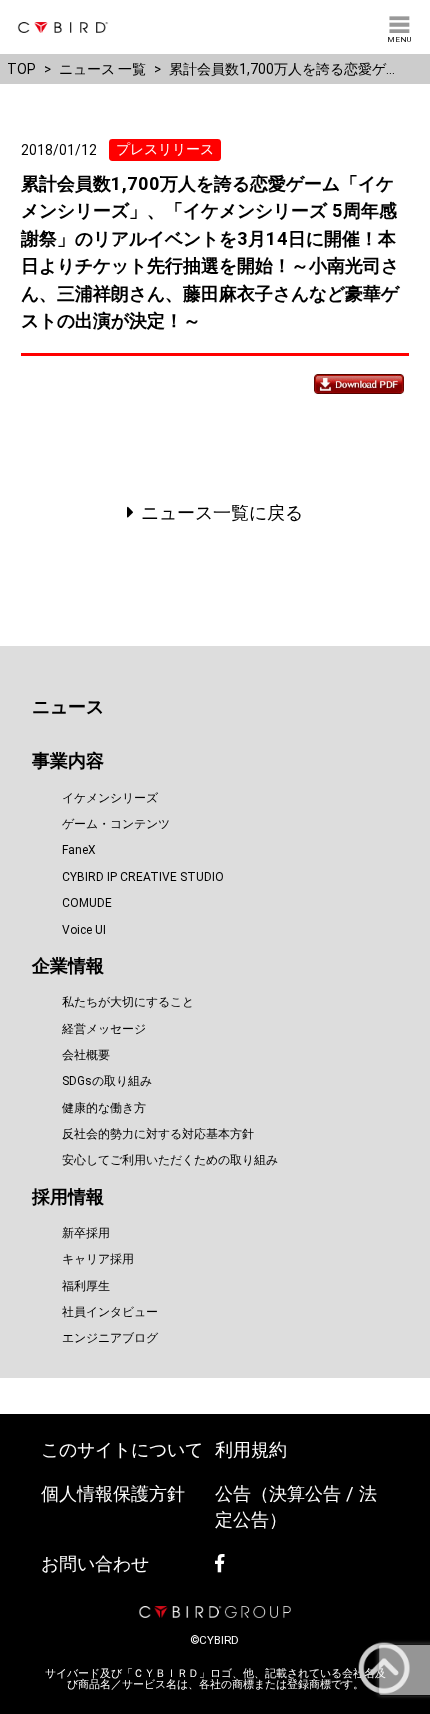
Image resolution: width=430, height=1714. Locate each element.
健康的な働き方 (104, 1108)
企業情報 (68, 965)
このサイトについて (122, 1449)
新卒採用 (86, 1233)
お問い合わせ (95, 1563)
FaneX (79, 850)
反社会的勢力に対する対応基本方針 (158, 1134)
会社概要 (86, 1055)
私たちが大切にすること (128, 1002)
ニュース (68, 706)
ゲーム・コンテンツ (116, 824)
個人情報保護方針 (113, 1493)
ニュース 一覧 (102, 69)
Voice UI (84, 930)
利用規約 (251, 1449)
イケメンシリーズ (110, 798)
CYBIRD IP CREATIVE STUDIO (143, 877)
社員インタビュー (110, 1312)
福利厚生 (86, 1286)
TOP (21, 69)
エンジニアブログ (110, 1338)
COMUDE (87, 903)
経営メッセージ (104, 1029)
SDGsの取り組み (107, 1081)
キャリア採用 (98, 1259)
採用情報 (68, 1196)
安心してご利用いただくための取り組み (170, 1160)
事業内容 (68, 760)
